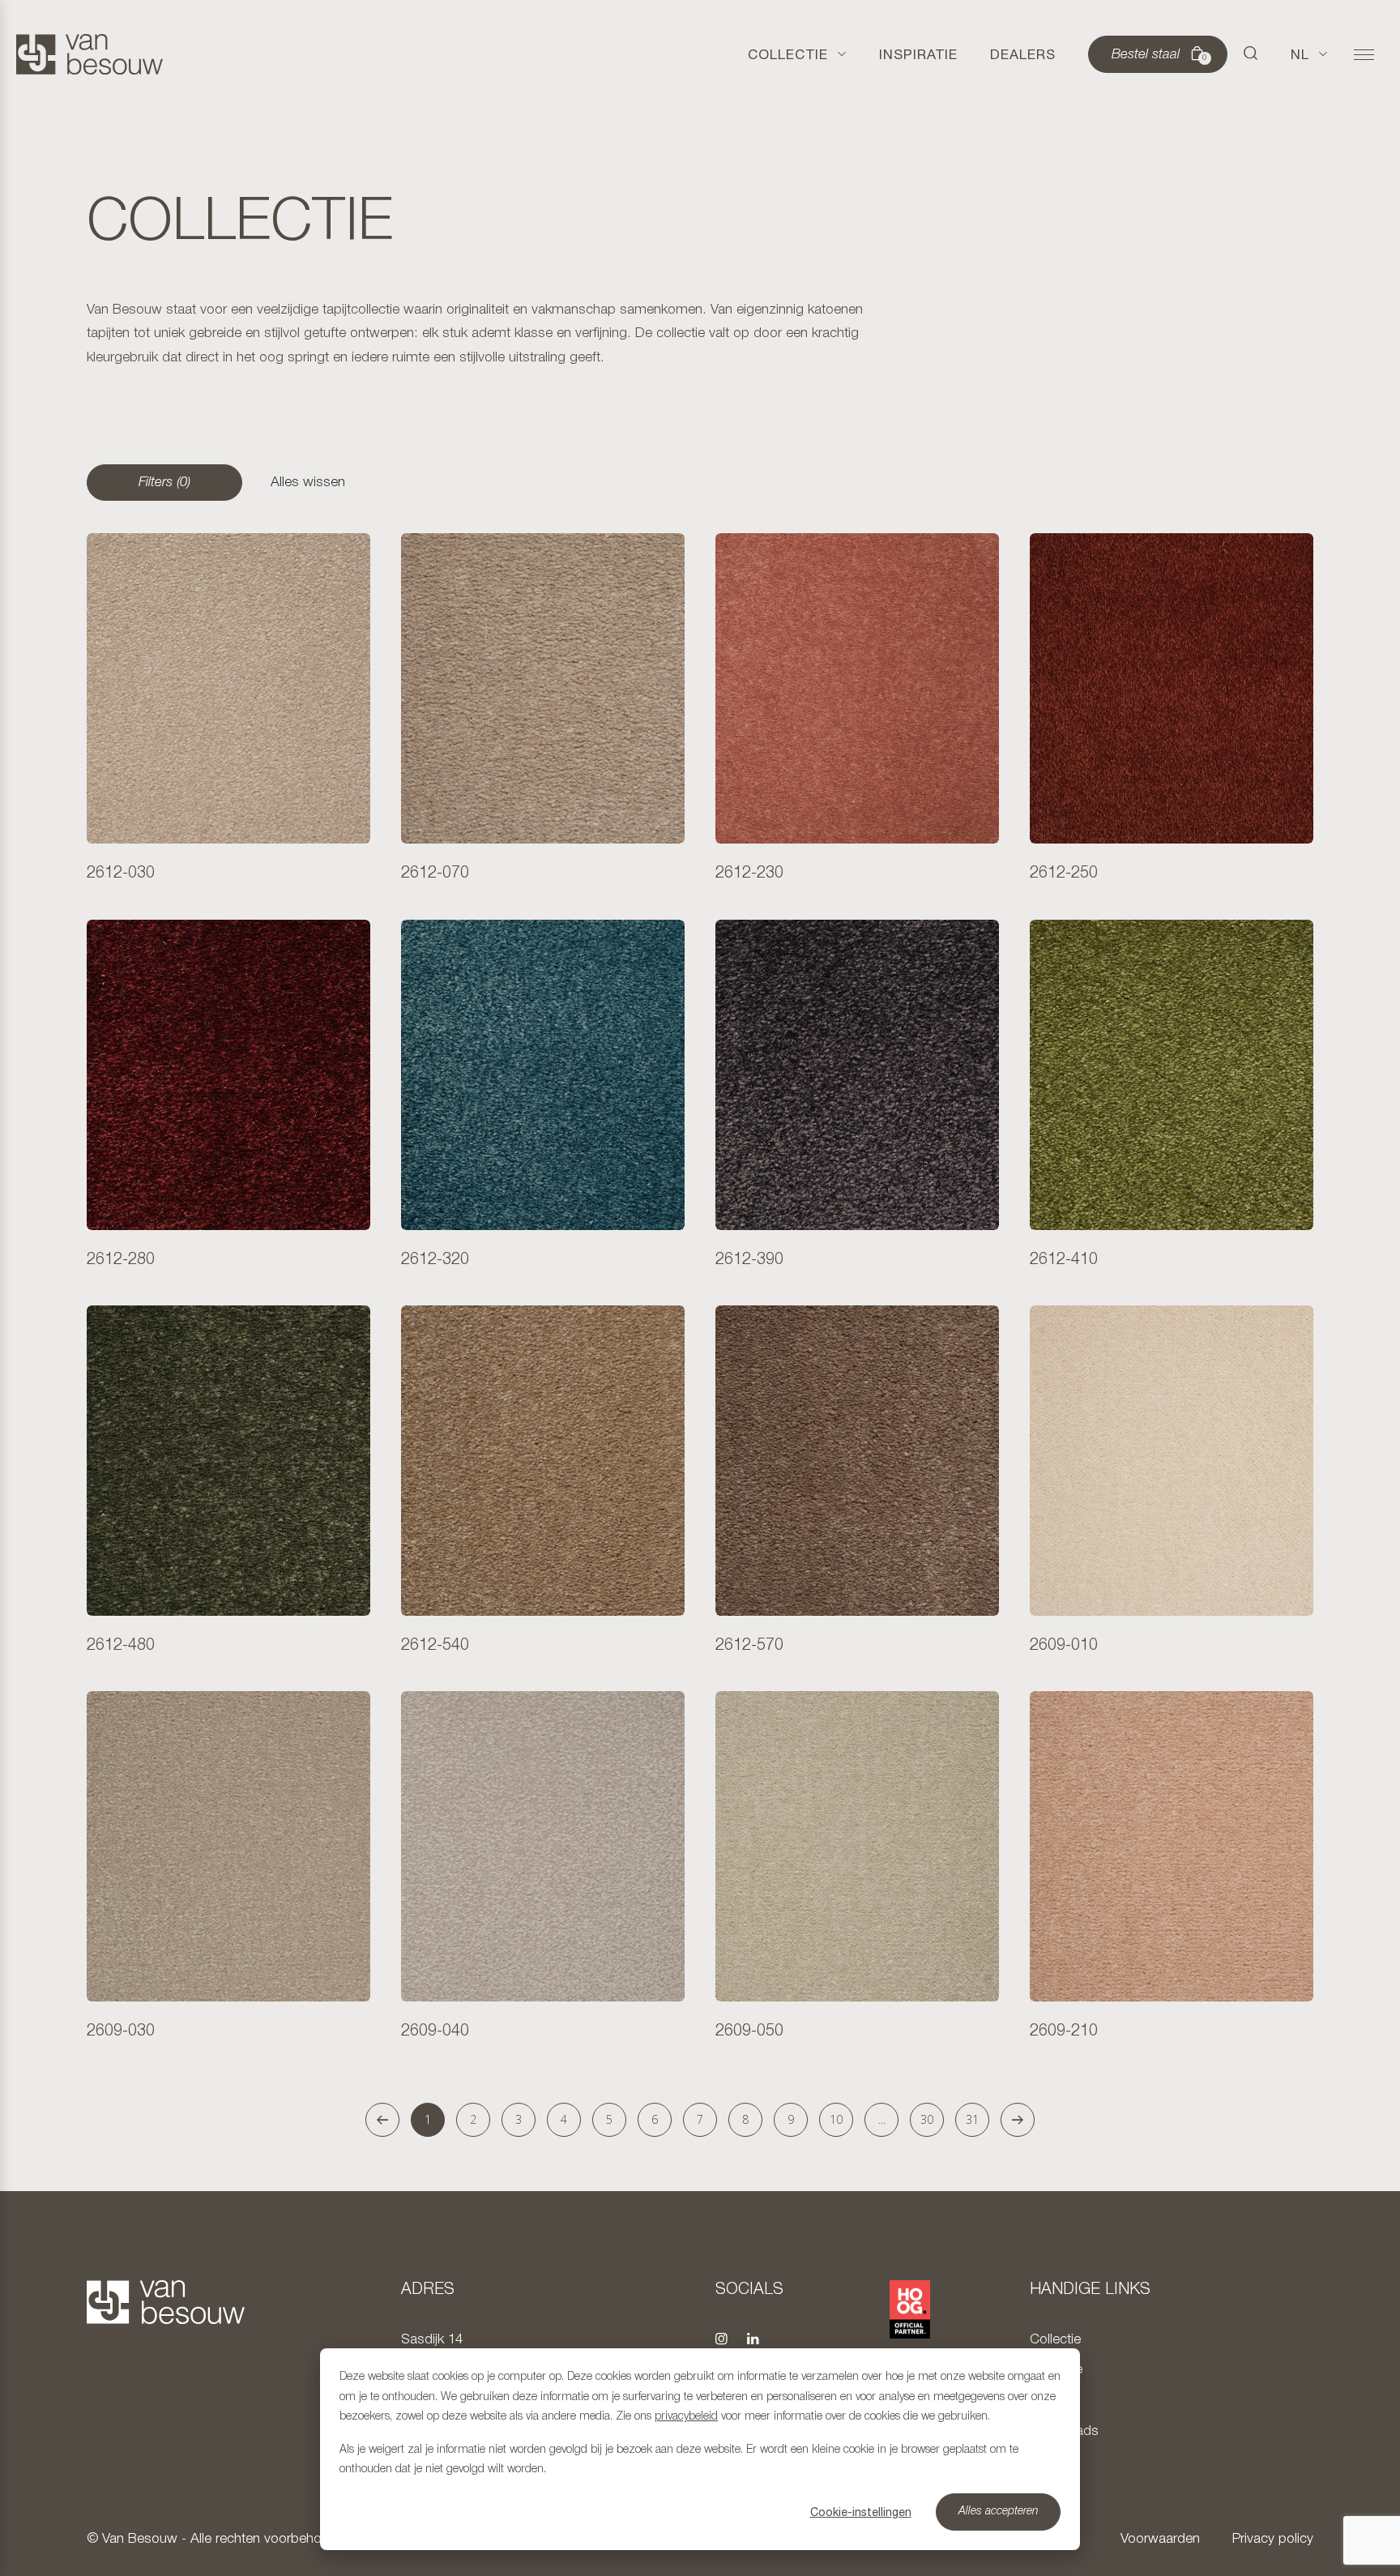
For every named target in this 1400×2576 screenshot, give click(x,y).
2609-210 (1064, 2031)
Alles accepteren (999, 2512)
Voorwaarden (1160, 2539)
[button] (1251, 54)
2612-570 (749, 1646)
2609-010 (1064, 1646)
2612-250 (1064, 874)
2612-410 (1064, 1260)
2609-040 (435, 2031)
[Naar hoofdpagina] (90, 54)
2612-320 (435, 1260)
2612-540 (435, 1646)
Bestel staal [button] (1159, 55)
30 (927, 2119)
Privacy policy (1273, 2539)
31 (972, 2119)
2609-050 (749, 2031)
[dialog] (700, 2449)
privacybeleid (686, 2417)
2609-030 (121, 2031)
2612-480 (121, 1646)
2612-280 (121, 1260)
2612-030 (121, 874)
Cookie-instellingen (861, 2512)
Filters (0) (164, 483)
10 (836, 2119)
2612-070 (435, 874)
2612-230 (749, 874)
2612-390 (749, 1260)
